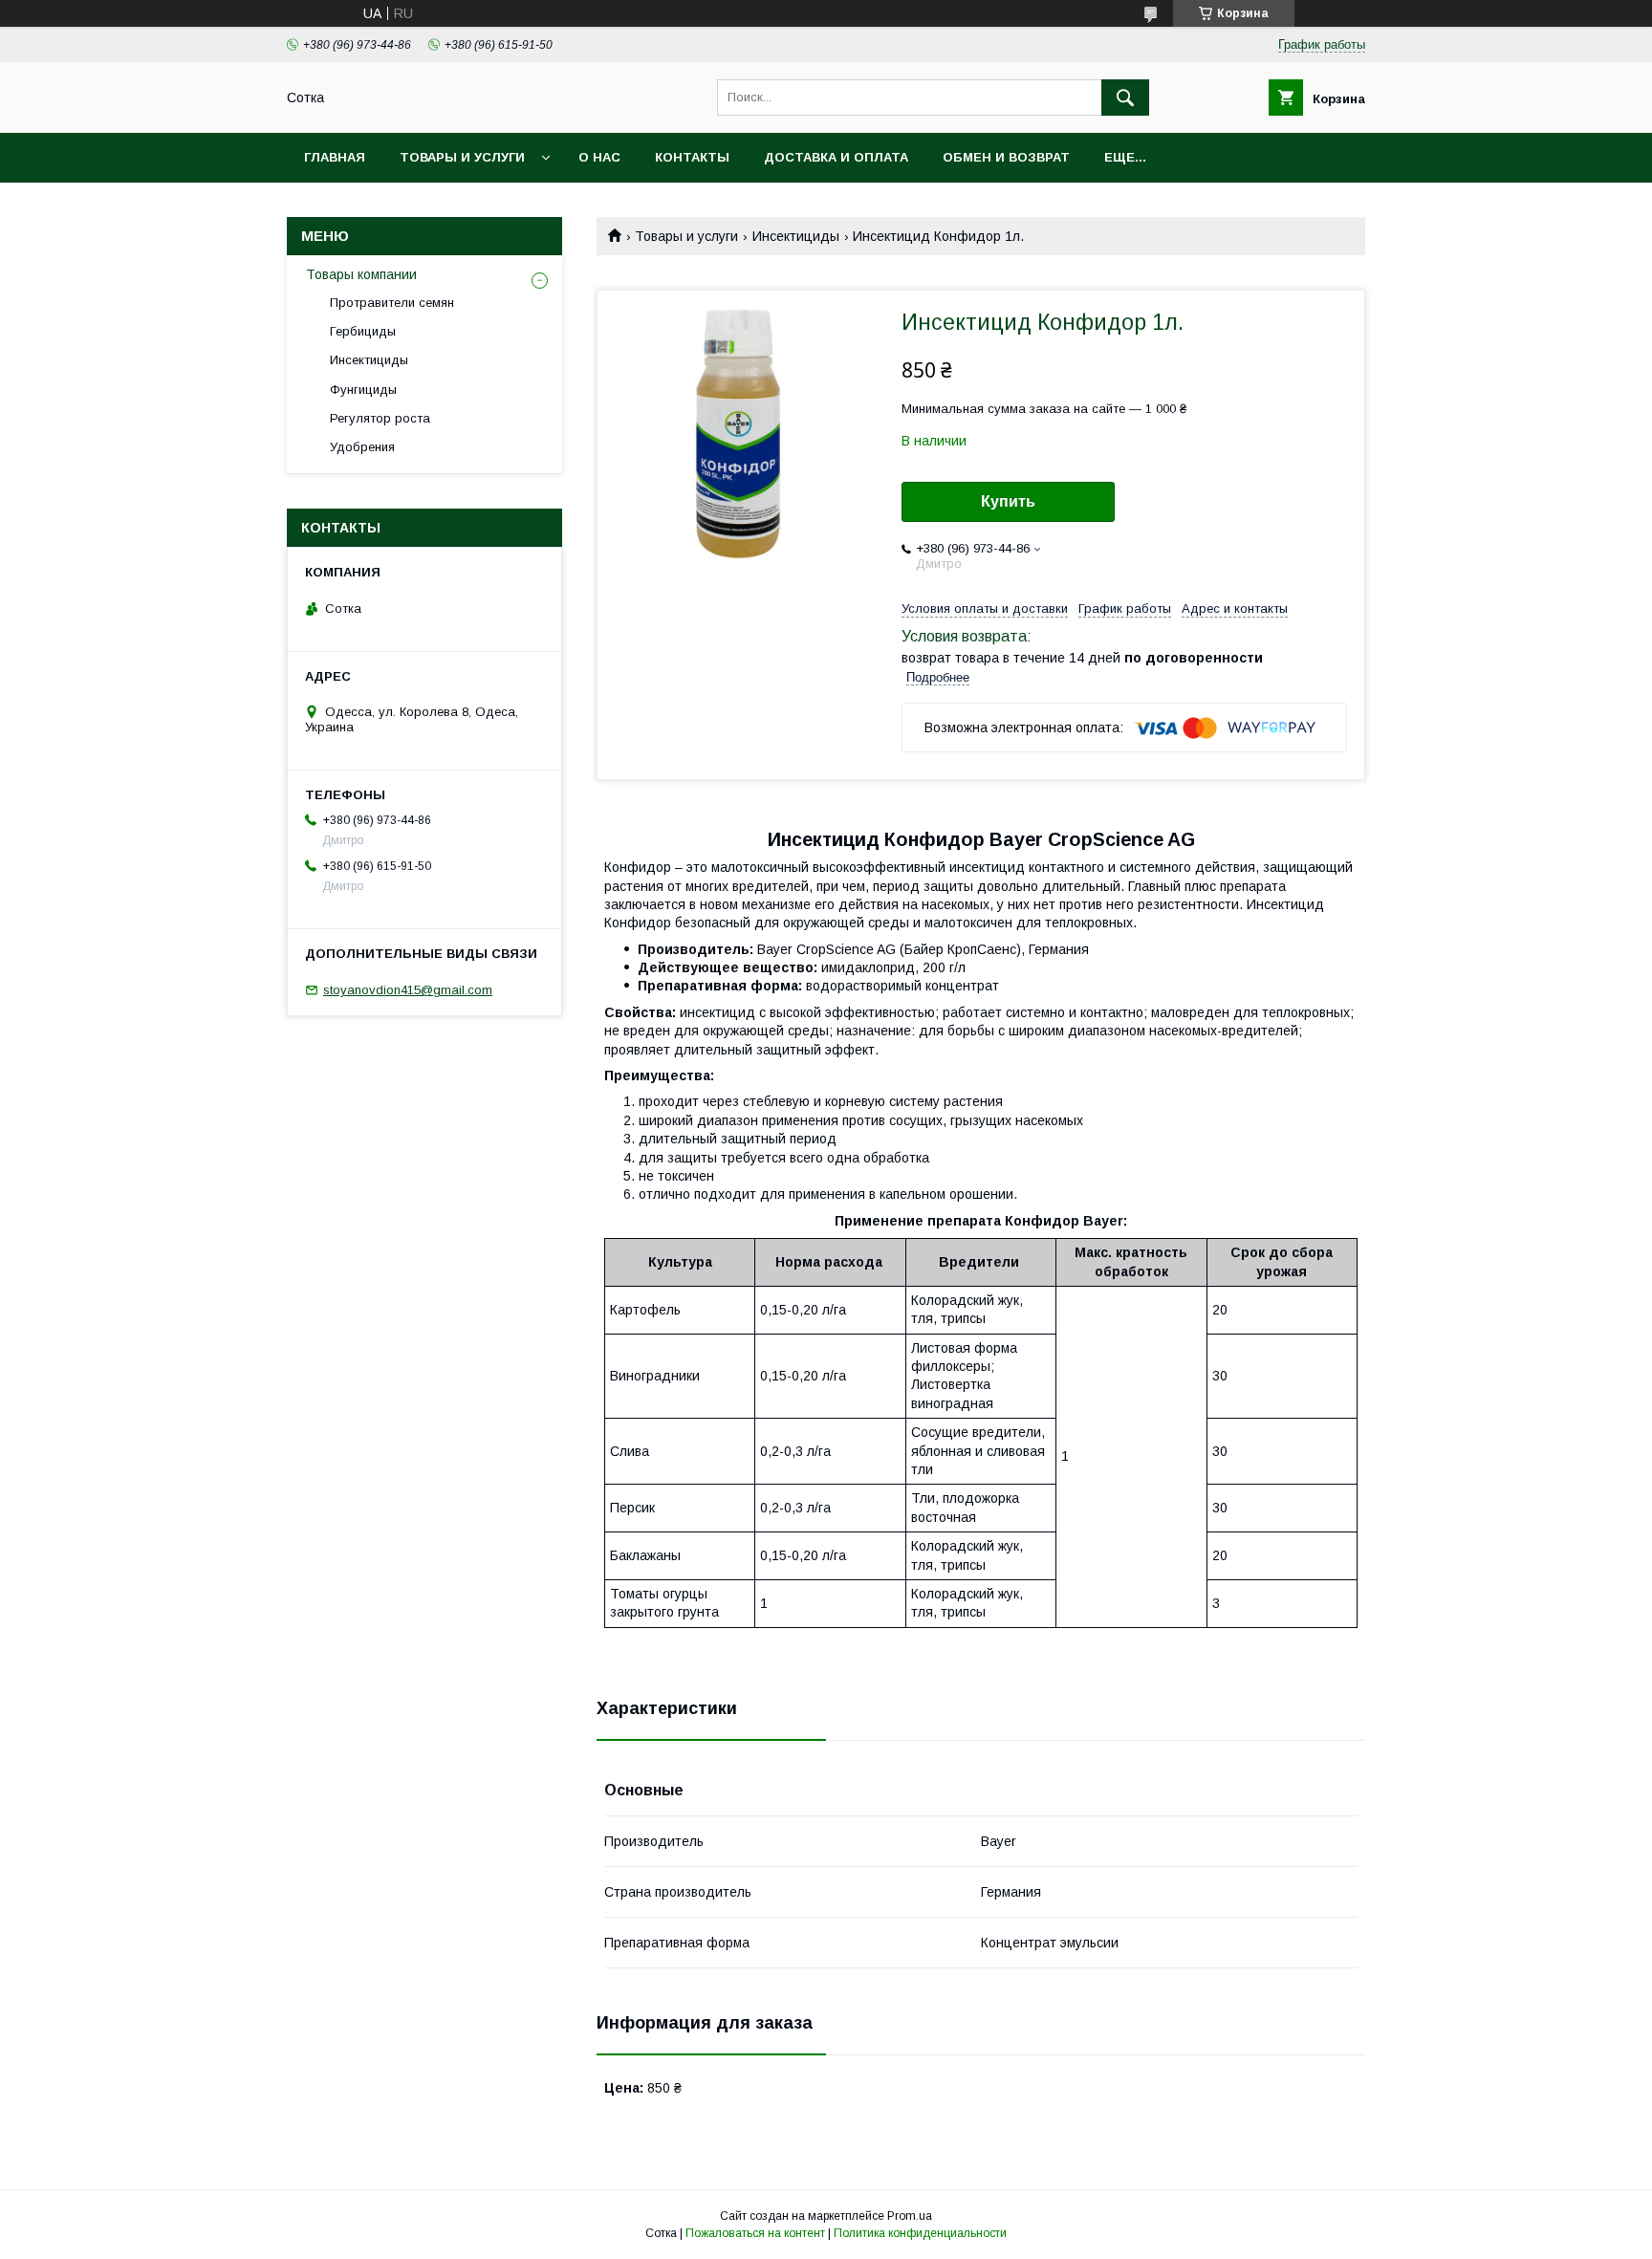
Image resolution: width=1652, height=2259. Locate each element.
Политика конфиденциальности (920, 2233)
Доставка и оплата (836, 157)
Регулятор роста (380, 418)
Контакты (692, 157)
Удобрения (362, 447)
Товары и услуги (462, 157)
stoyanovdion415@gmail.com (408, 990)
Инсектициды (796, 236)
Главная (335, 157)
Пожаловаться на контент (755, 2233)
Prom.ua (910, 2216)
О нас (599, 157)
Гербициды (363, 331)
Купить (1008, 501)
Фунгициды (363, 390)
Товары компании (361, 274)
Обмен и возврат (1006, 157)
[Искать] (1125, 98)
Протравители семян (392, 303)
